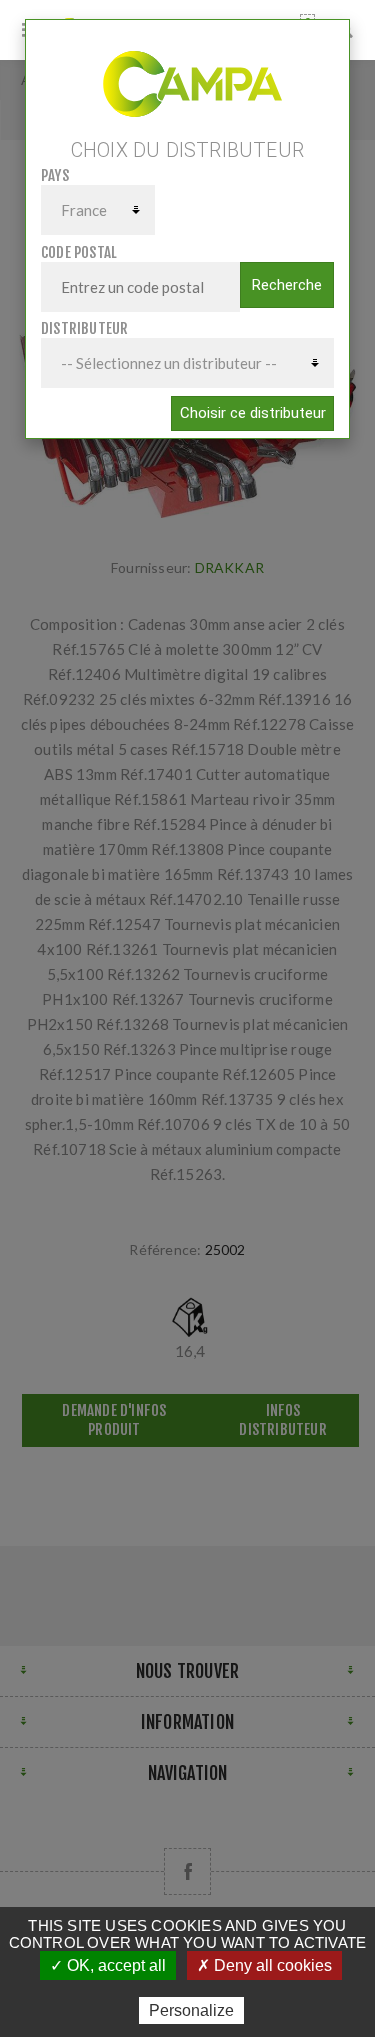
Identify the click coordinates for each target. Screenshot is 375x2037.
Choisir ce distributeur (253, 413)
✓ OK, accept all (108, 1965)
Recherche (287, 285)
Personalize (191, 2010)
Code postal (79, 252)
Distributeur (84, 328)
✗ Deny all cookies (264, 1965)
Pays (55, 175)
